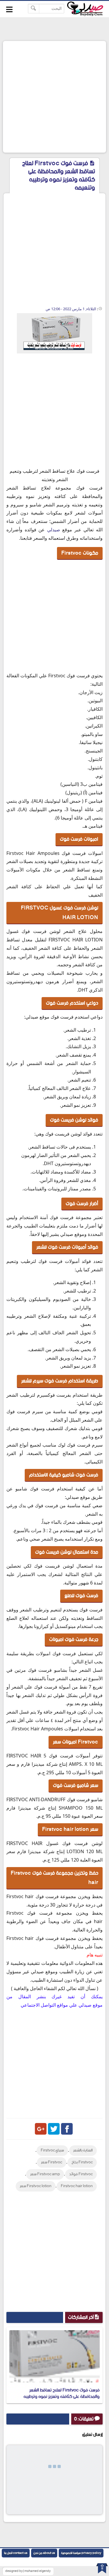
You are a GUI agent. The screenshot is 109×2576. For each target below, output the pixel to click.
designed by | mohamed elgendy (28, 2571)
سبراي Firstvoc (52, 2150)
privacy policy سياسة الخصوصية (81, 2553)
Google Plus (41, 2129)
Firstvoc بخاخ (82, 2162)
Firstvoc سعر (52, 2162)
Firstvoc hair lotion (77, 2186)
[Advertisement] (54, 97)
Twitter (54, 2129)
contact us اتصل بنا (16, 2553)
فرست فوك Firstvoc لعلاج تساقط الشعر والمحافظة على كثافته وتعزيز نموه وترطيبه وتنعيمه (62, 2397)
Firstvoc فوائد (81, 2174)
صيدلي (54, 530)
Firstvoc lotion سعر (36, 2186)
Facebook (67, 2129)
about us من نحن (44, 2553)
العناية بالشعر (83, 2150)
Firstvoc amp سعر (45, 2174)
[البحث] (34, 9)
